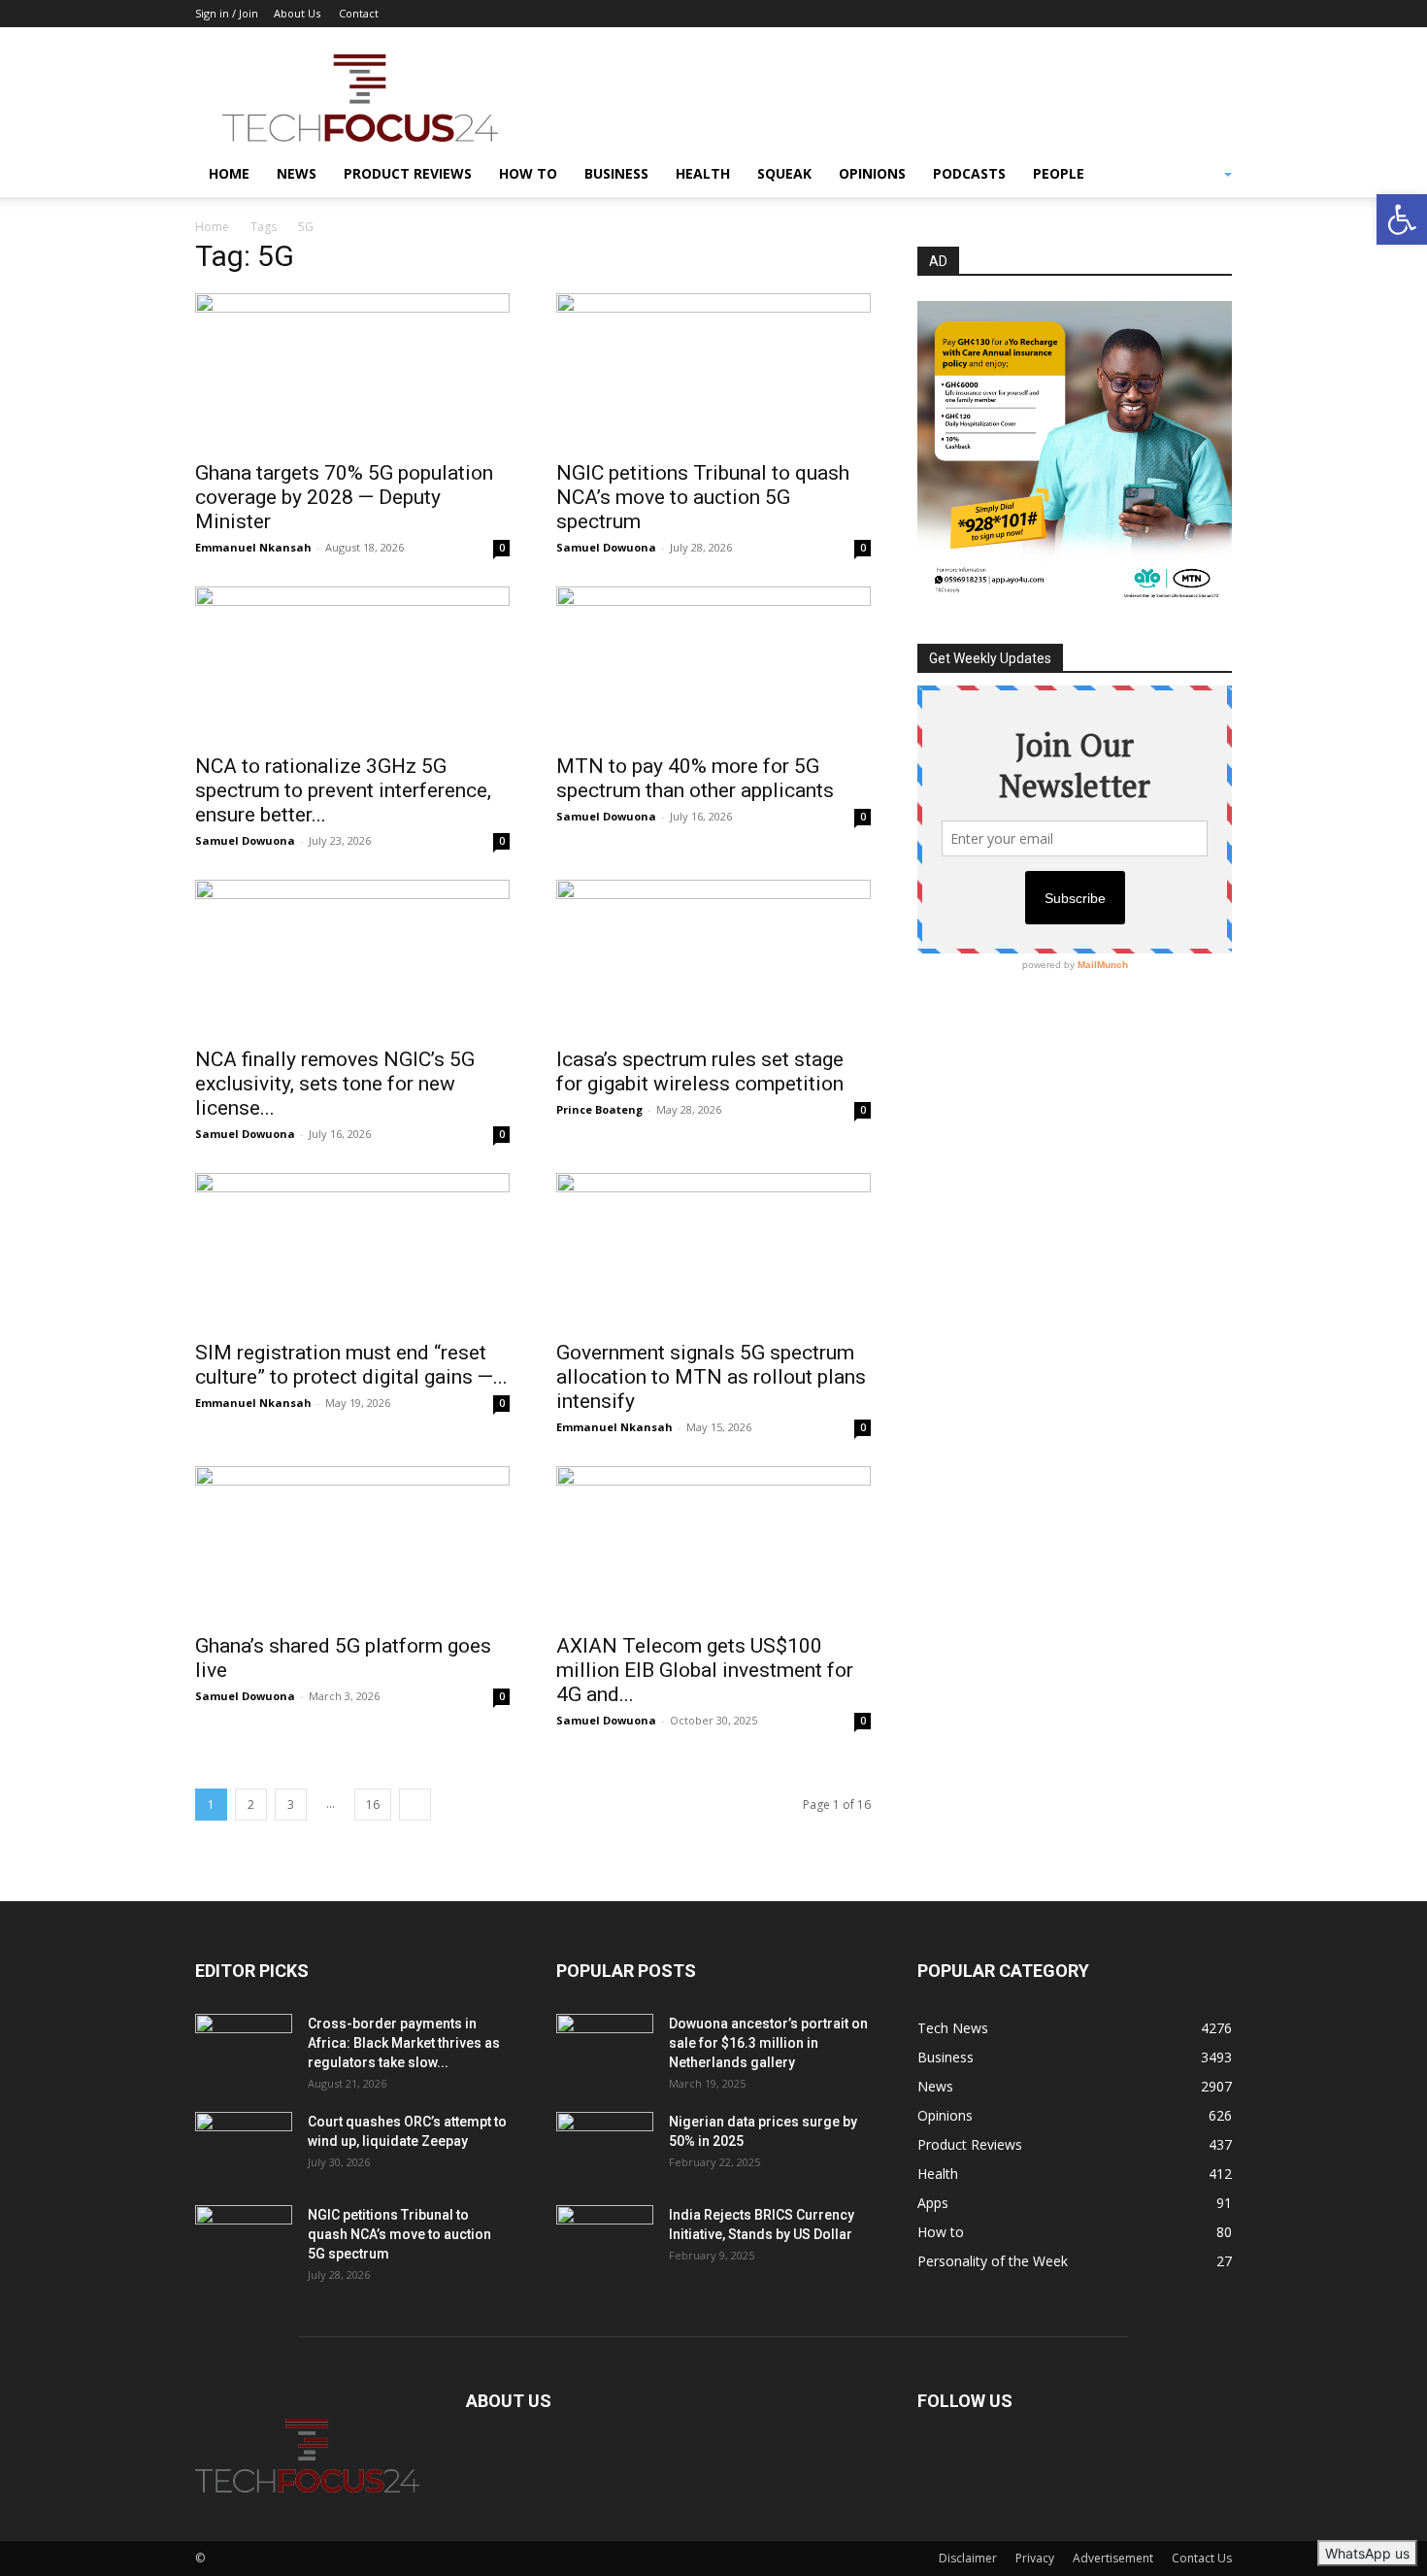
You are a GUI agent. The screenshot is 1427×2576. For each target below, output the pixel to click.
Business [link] (616, 173)
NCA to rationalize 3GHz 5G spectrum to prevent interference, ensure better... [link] (343, 790)
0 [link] (502, 548)
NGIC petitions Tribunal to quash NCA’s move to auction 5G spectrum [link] (703, 497)
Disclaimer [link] (968, 2558)
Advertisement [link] (1113, 2558)
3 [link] (291, 1805)
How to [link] (528, 173)
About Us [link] (297, 13)
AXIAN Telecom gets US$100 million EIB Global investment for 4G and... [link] (705, 1670)
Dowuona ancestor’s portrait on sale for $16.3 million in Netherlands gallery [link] (768, 2043)
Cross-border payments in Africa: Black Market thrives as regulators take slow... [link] (404, 2043)
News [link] (297, 173)
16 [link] (373, 1805)
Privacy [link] (1035, 2558)
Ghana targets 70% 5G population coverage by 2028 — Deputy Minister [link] (344, 497)
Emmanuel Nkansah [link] (253, 547)
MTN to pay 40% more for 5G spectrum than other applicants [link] (695, 778)
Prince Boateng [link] (599, 1109)
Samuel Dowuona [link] (606, 547)
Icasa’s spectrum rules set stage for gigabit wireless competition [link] (700, 1071)
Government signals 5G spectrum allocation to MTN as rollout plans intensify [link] (711, 1377)
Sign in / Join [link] (227, 13)
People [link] (1059, 173)
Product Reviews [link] (408, 173)
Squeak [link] (784, 173)
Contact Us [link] (1202, 2558)
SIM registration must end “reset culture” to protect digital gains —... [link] (351, 1365)
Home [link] (229, 173)
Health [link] (703, 173)
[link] (1402, 219)
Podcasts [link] (969, 173)
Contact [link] (359, 13)
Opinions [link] (872, 173)
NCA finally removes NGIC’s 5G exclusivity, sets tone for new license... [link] (335, 1084)
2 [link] (251, 1805)
